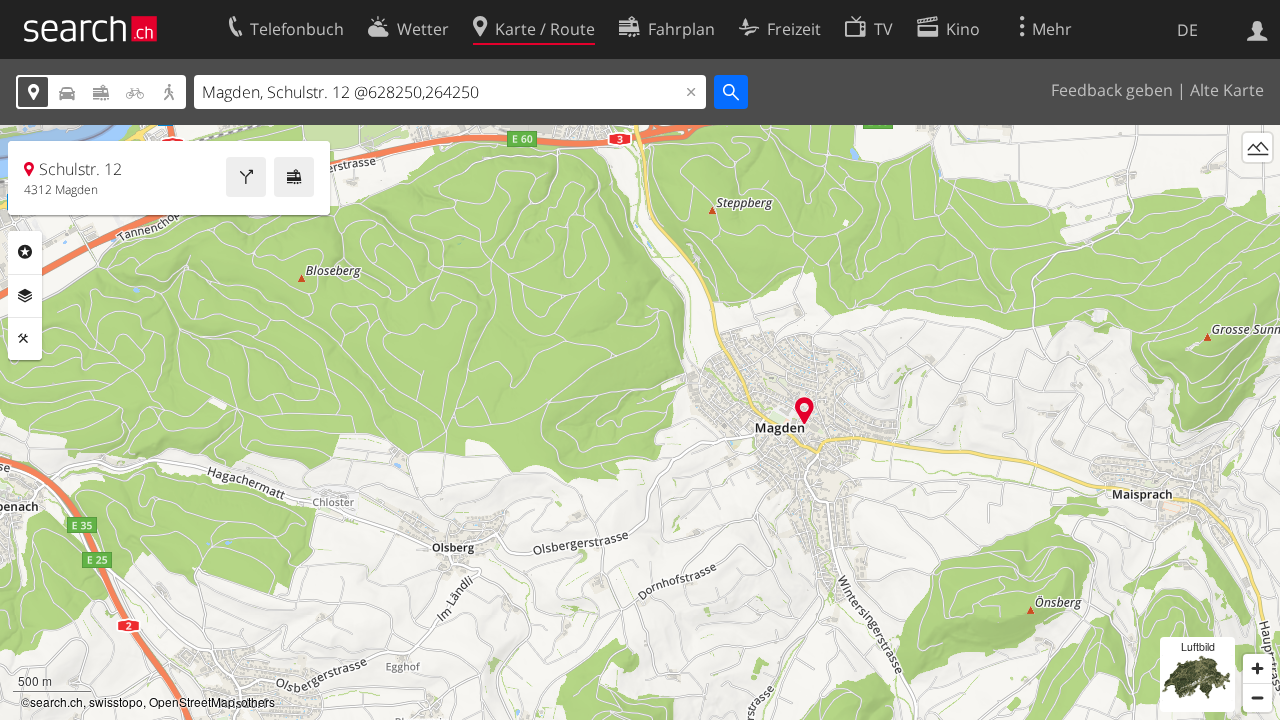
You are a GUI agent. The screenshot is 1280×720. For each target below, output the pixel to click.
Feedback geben (1112, 90)
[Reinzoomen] (1257, 668)
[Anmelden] (1257, 29)
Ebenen (25, 296)
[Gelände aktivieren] (1257, 147)
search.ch (56, 701)
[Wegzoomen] (1257, 697)
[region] (640, 422)
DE (1187, 30)
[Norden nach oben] (1257, 184)
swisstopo (116, 701)
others (258, 701)
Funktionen (25, 339)
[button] (804, 410)
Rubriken (25, 252)
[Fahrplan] (294, 177)
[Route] (246, 177)
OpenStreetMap (192, 701)
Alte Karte (1227, 90)
